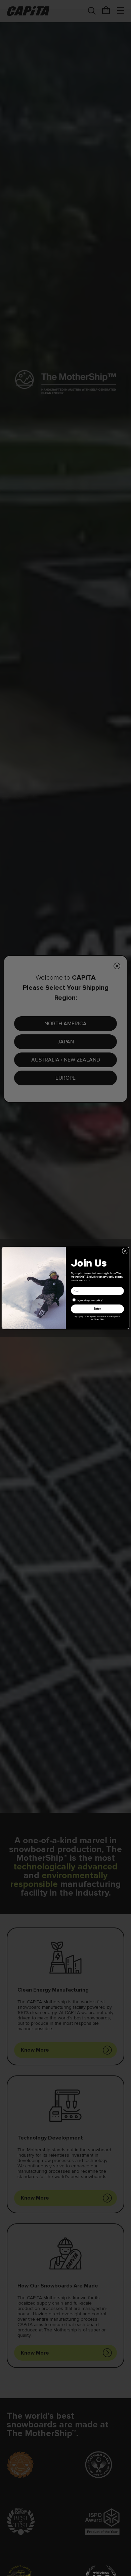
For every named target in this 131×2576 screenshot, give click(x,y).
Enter (97, 1309)
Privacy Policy (99, 1319)
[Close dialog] (125, 1251)
